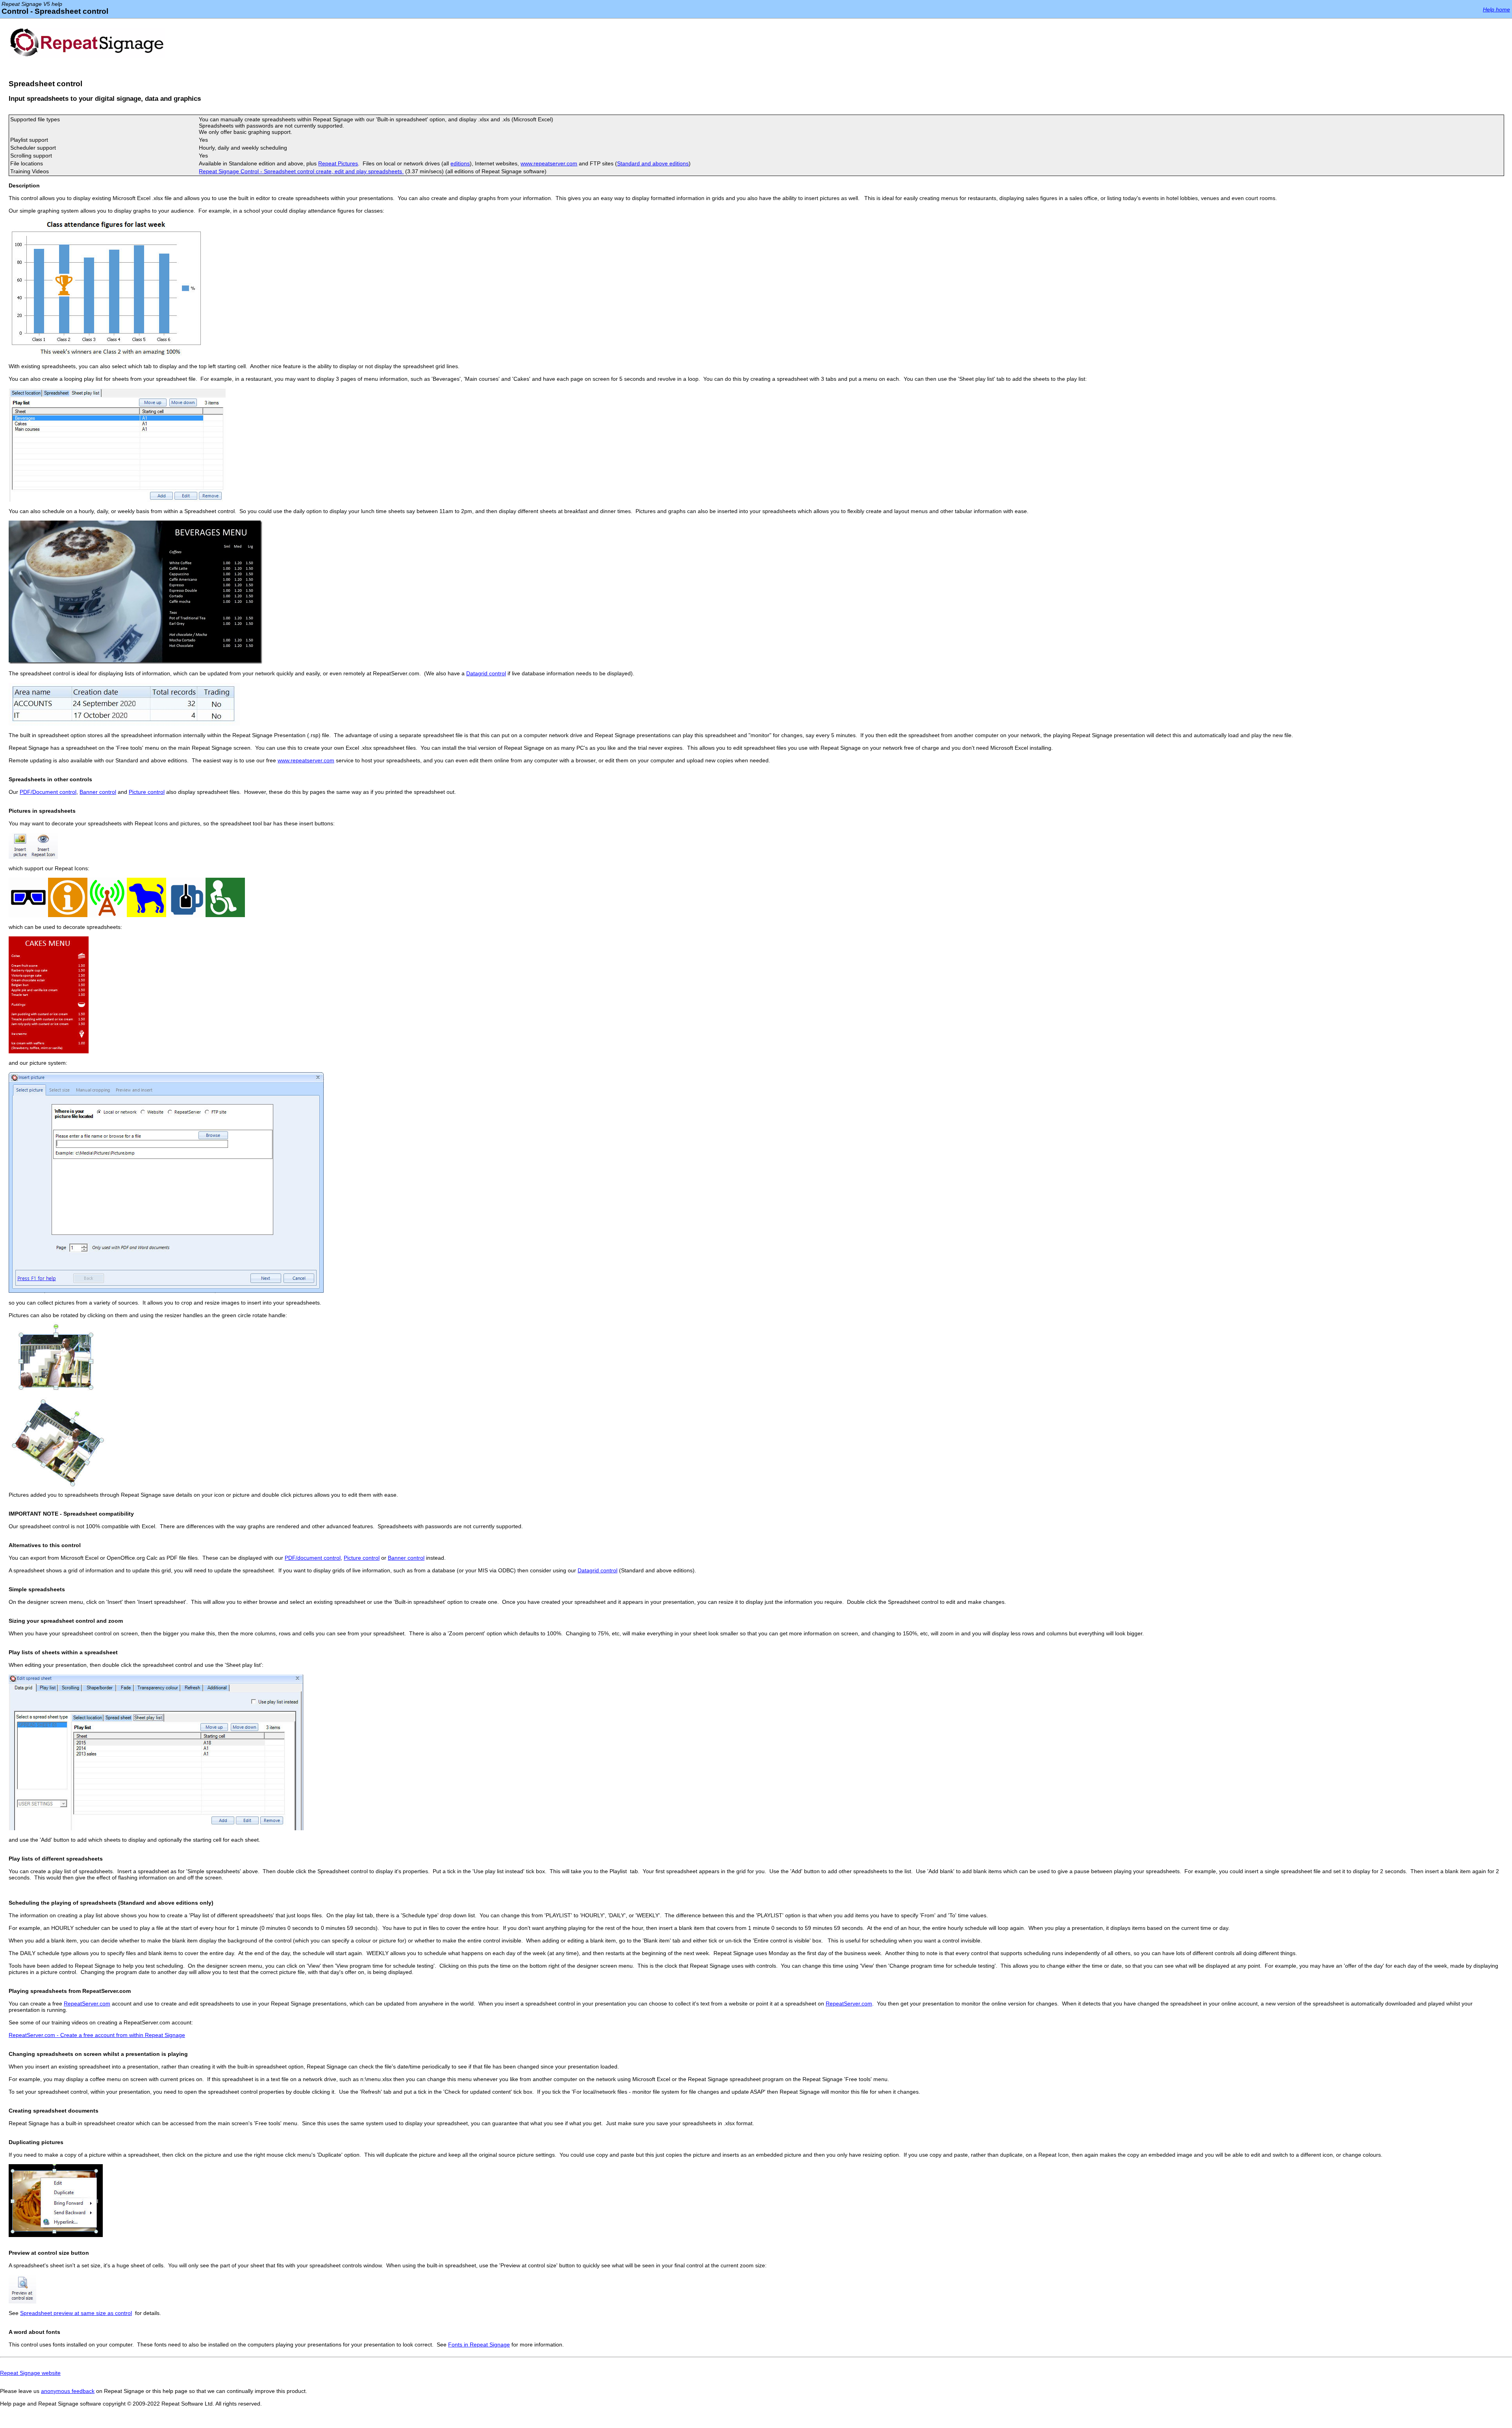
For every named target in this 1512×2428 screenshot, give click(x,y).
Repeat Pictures (338, 163)
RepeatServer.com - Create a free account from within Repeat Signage (97, 2035)
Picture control (147, 792)
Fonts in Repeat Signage (479, 2345)
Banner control (98, 792)
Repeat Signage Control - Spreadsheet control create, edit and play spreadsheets (301, 171)
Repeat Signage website (30, 2373)
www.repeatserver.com (549, 163)
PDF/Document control (48, 792)
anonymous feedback (68, 2391)
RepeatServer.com (87, 2004)
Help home (1496, 9)
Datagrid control (486, 673)
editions (460, 163)
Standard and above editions (653, 163)
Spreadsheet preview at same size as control (76, 2313)
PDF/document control (313, 1558)
